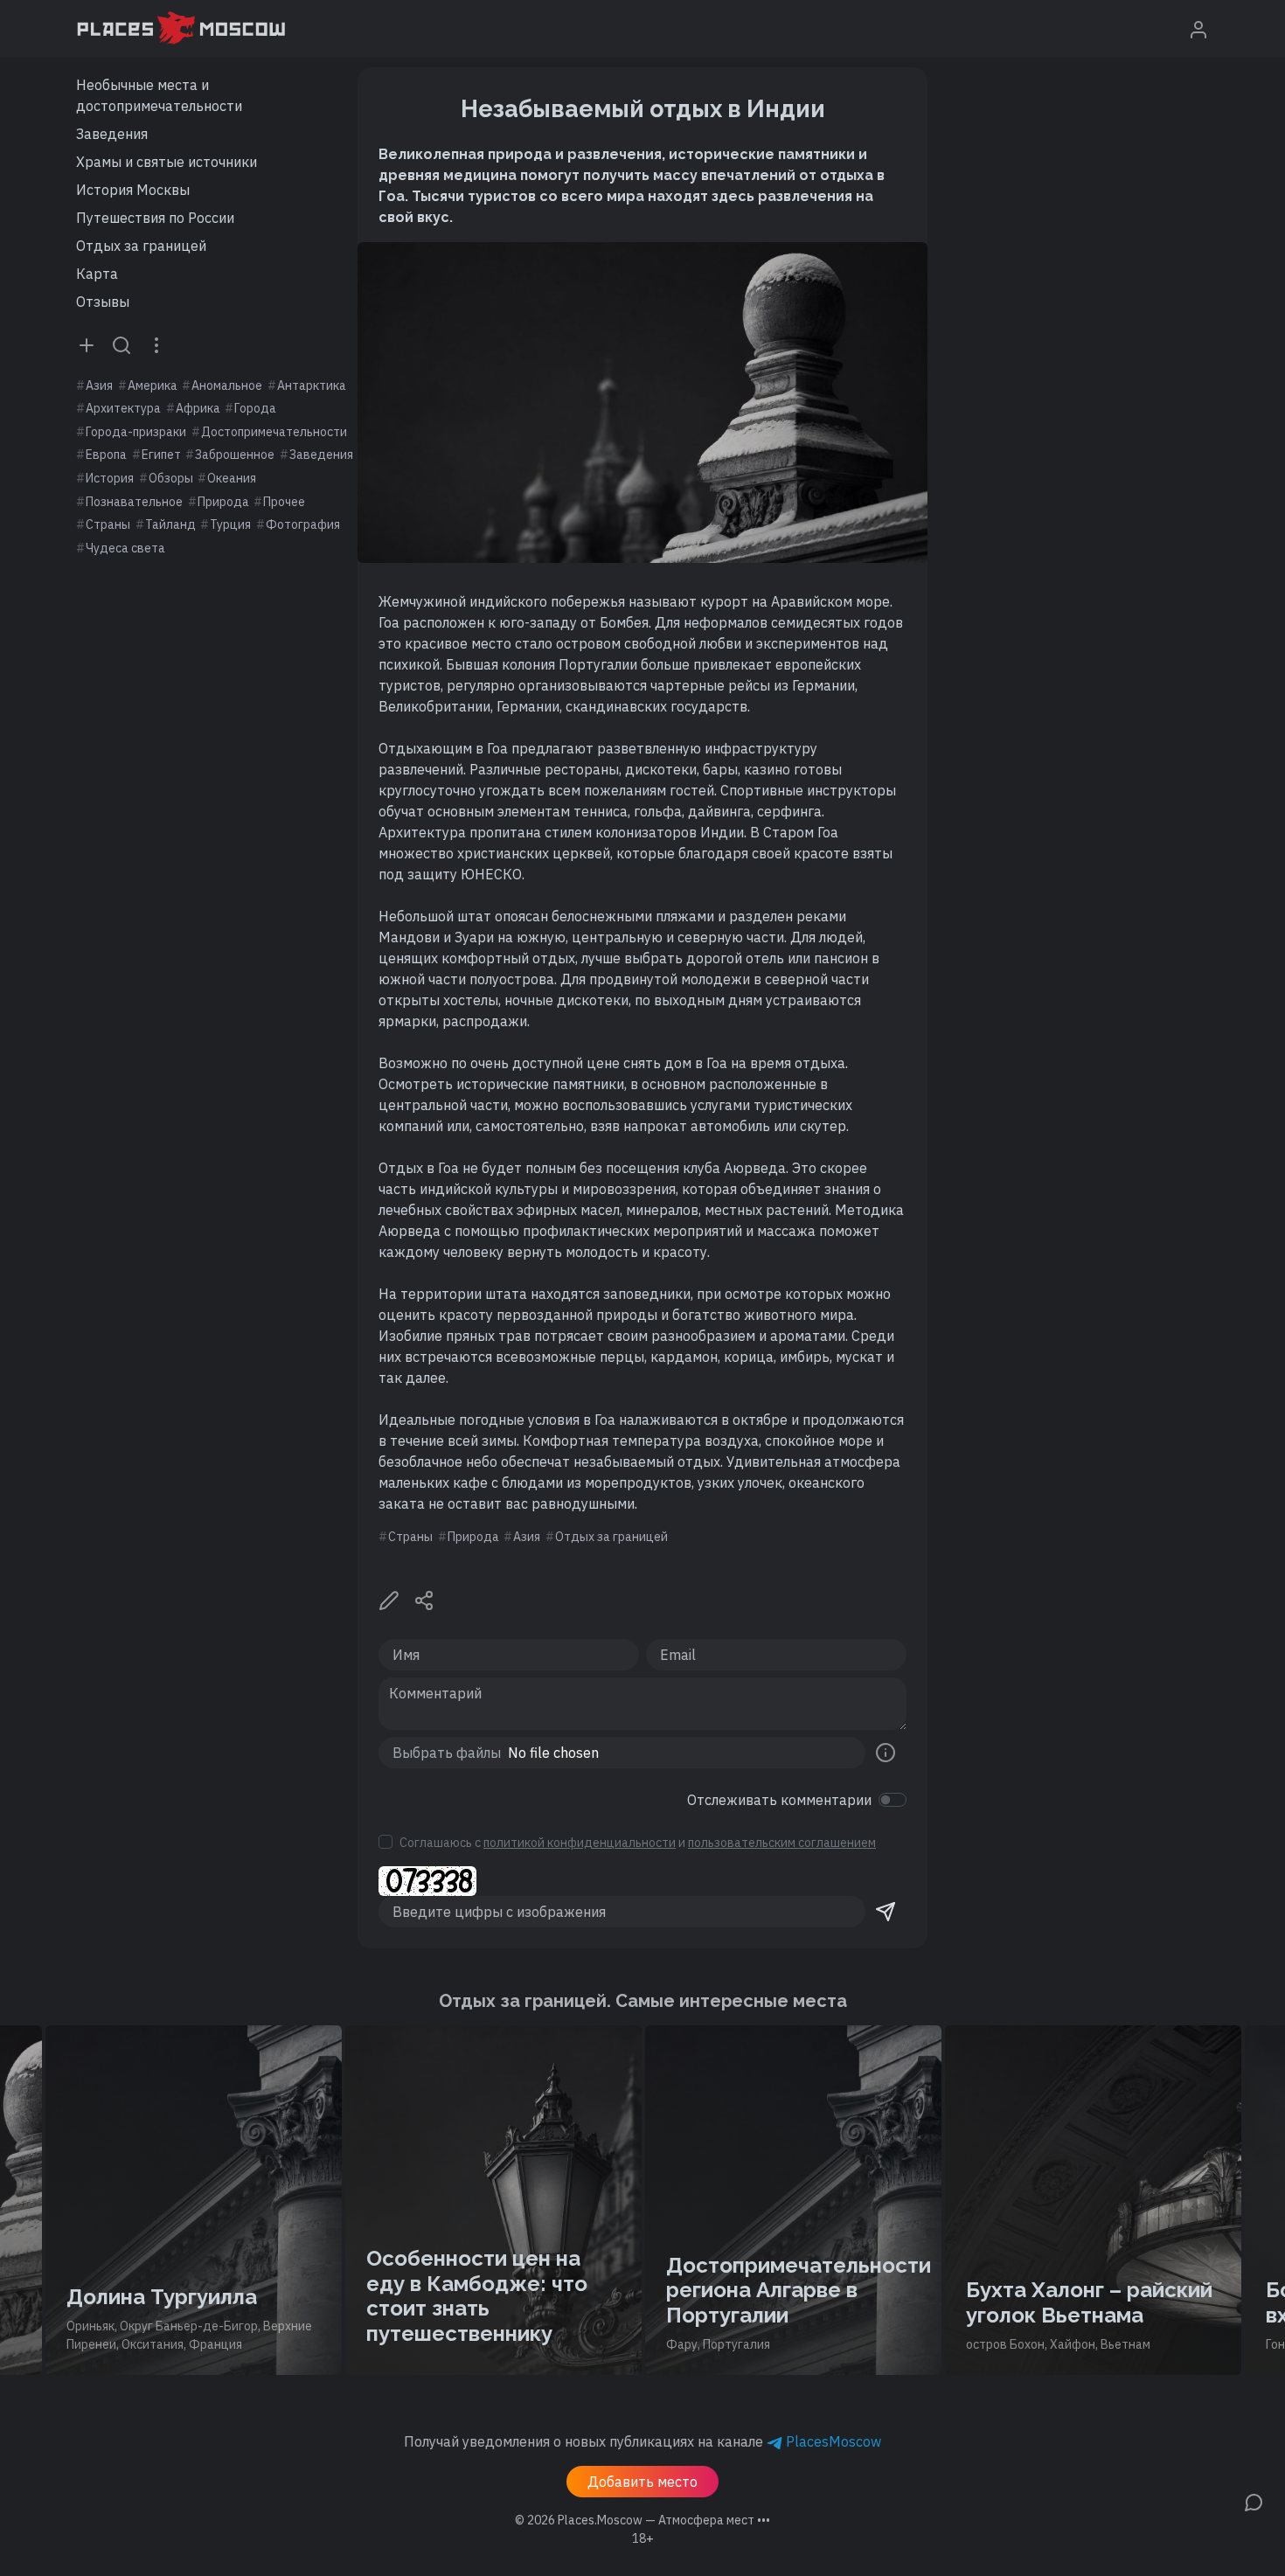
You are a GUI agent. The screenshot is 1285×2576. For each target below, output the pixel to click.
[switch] (893, 1800)
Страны (108, 524)
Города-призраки (136, 432)
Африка (198, 408)
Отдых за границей (141, 246)
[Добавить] (87, 344)
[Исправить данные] (389, 1599)
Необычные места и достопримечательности (159, 95)
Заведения (112, 134)
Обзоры (171, 478)
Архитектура (123, 408)
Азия (99, 385)
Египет (161, 455)
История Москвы (133, 190)
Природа (223, 502)
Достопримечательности (274, 432)
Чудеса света (125, 548)
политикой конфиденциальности (580, 1843)
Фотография (303, 524)
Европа (106, 455)
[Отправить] (886, 1912)
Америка (153, 385)
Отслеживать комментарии (779, 1800)
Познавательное (134, 502)
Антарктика (312, 385)
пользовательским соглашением (782, 1843)
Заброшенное (235, 455)
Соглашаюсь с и (638, 1843)
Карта (97, 274)
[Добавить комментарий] (1254, 2501)
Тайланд (170, 524)
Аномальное (227, 385)
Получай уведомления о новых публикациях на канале (642, 2441)
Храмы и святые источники (167, 162)
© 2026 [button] (642, 2520)
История (110, 478)
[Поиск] (122, 344)
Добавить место (642, 2482)
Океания (232, 478)
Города (255, 408)
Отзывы (103, 302)
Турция (230, 524)
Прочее (284, 502)
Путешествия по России (155, 218)
